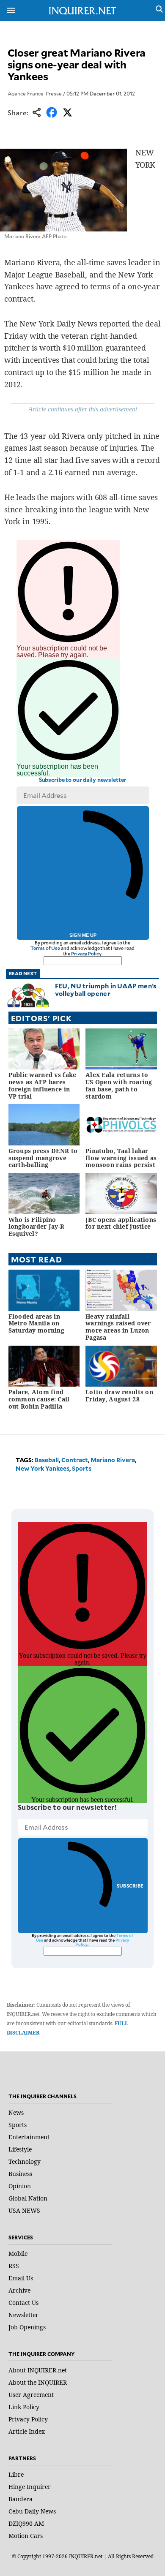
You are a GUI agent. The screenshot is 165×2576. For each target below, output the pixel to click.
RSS (14, 2266)
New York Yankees (43, 1468)
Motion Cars (26, 2536)
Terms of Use (45, 948)
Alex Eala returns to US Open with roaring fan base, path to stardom (119, 1085)
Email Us (21, 2278)
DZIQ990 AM (26, 2523)
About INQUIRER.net (38, 2370)
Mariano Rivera (113, 1460)
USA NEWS (24, 2210)
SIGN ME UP (83, 935)
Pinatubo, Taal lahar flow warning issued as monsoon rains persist (121, 1158)
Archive (19, 2290)
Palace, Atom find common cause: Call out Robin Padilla (39, 1399)
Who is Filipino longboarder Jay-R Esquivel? (37, 1227)
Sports (82, 1468)
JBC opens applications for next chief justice (121, 1223)
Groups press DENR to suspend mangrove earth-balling (43, 1158)
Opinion (20, 2186)
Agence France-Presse (35, 93)
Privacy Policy (86, 953)
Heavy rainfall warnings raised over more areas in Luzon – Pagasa (120, 1327)
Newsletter (23, 2315)
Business (20, 2174)
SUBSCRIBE (130, 1886)
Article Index (27, 2431)
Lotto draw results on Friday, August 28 (119, 1395)
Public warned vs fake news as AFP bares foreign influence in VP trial (43, 1085)
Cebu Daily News (32, 2511)
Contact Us (23, 2303)
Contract (75, 1460)
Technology (25, 2161)
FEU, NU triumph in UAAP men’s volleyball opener (106, 989)
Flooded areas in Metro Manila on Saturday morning (36, 1323)
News (16, 2112)
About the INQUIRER (38, 2382)
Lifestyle (20, 2149)
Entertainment (29, 2137)
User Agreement (31, 2395)
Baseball (47, 1460)
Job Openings (27, 2327)
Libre (16, 2474)
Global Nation (28, 2198)
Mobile (18, 2254)
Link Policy (24, 2407)
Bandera (21, 2499)
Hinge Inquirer (30, 2487)
